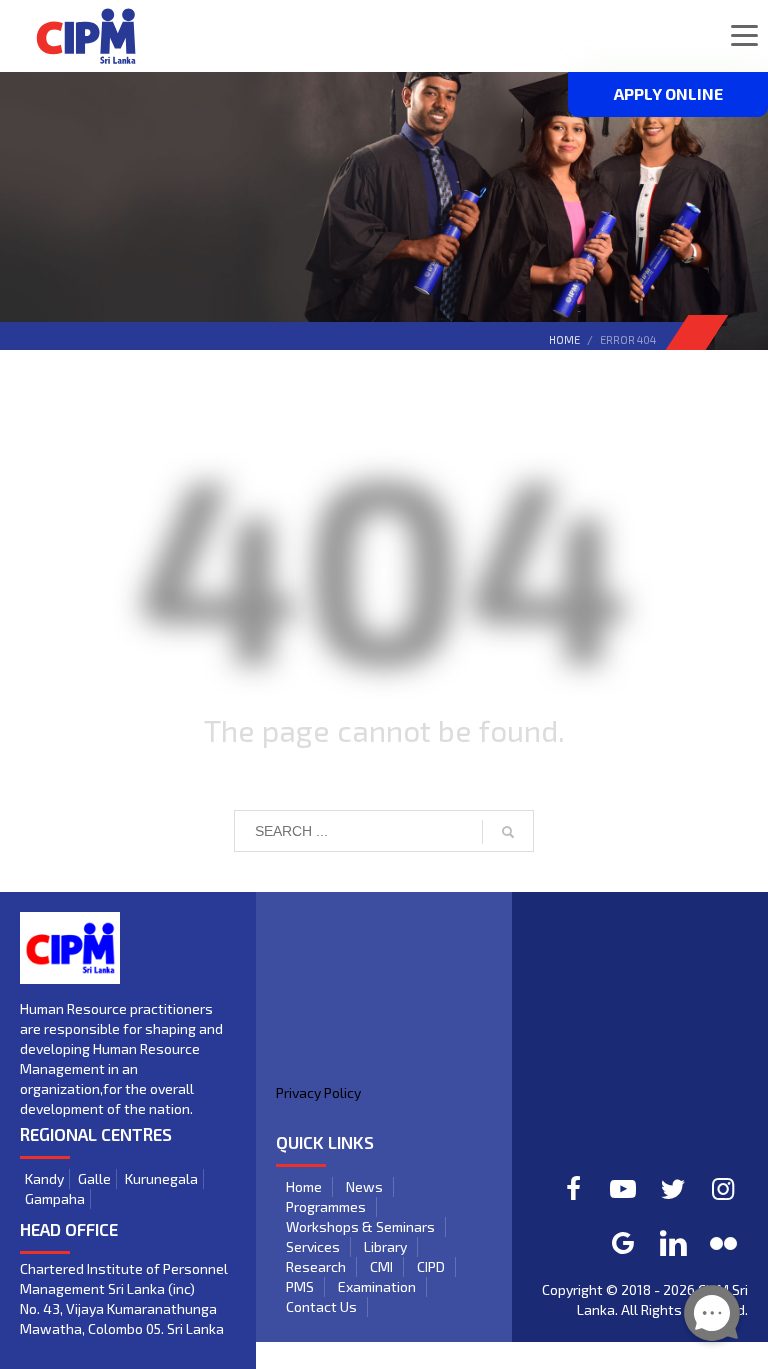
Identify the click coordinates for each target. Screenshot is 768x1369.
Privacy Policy (318, 1092)
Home (564, 339)
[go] (508, 832)
